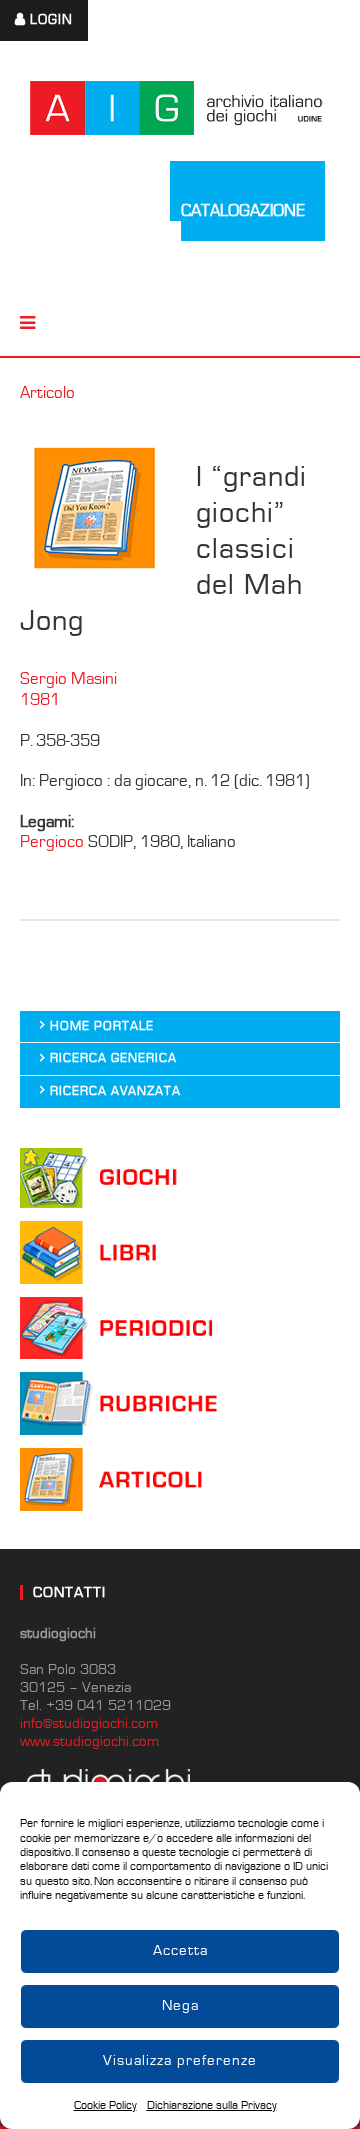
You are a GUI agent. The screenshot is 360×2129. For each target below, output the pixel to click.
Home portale (102, 1026)
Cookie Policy (105, 2105)
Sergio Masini (68, 679)
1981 (40, 700)
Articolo (47, 393)
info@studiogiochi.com (89, 1723)
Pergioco (52, 842)
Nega (180, 2005)
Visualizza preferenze (180, 2060)
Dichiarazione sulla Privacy (212, 2105)
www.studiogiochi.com (89, 1741)
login (51, 20)
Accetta (180, 1950)
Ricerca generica (113, 1058)
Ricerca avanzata (115, 1091)
